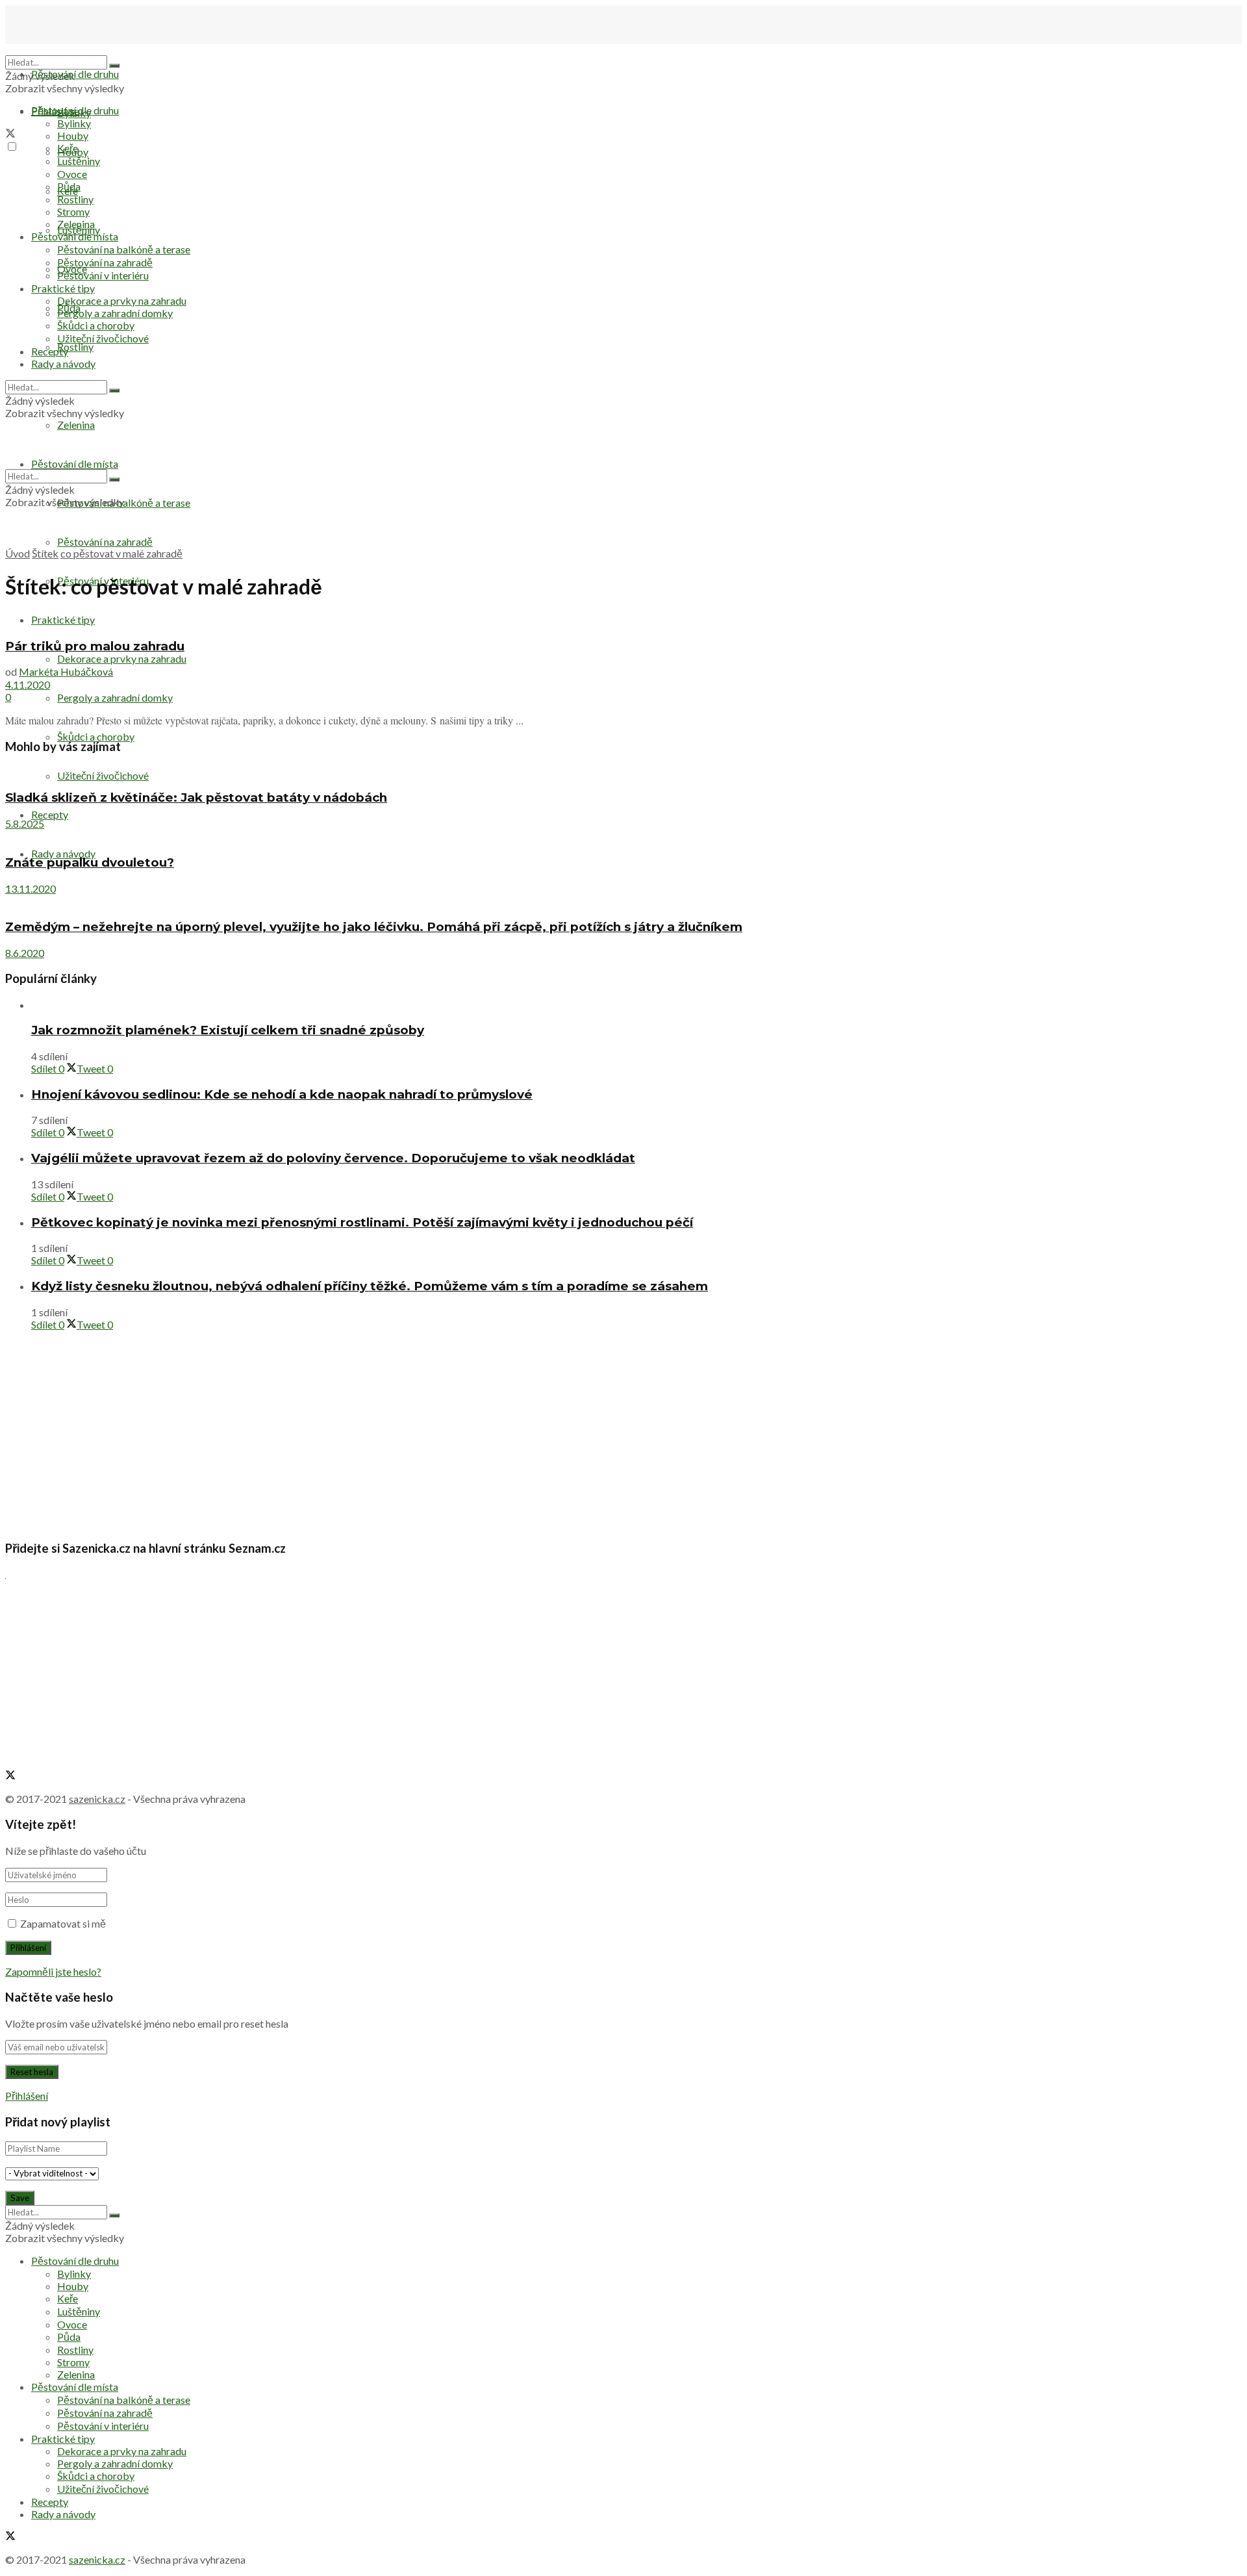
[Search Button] (114, 66)
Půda (69, 186)
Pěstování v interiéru (103, 275)
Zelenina (76, 224)
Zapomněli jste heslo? (53, 1971)
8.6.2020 (25, 953)
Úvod (18, 553)
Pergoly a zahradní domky (115, 697)
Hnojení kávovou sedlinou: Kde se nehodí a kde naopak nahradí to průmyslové (282, 1094)
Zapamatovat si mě (63, 1923)
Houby (73, 135)
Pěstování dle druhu (75, 74)
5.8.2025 (25, 823)
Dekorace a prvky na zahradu (122, 658)
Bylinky (74, 123)
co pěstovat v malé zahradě (121, 553)
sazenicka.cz (97, 1799)
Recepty (50, 814)
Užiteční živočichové (103, 775)
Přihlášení (27, 2096)
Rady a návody (63, 853)
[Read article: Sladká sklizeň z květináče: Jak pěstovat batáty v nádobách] (623, 772)
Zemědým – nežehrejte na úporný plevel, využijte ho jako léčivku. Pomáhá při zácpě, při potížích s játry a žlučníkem (374, 927)
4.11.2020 (28, 684)
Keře (68, 148)
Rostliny (75, 347)
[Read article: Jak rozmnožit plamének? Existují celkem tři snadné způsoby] (636, 1005)
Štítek (45, 553)
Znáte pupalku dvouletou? (90, 862)
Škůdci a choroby (96, 736)
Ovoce (72, 174)
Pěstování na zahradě (105, 542)
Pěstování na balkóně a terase (124, 249)
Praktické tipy (63, 619)
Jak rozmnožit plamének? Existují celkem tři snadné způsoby (228, 1030)
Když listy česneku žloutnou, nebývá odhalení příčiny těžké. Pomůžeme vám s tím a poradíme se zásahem (370, 1286)
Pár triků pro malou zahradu (95, 646)
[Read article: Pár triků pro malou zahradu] (623, 620)
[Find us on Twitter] (10, 134)
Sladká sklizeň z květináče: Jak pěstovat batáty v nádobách (196, 797)
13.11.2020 (31, 888)
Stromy (73, 211)
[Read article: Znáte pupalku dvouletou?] (623, 836)
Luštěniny (79, 161)
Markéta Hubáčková (66, 671)
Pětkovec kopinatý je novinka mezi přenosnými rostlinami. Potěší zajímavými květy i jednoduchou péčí (362, 1222)
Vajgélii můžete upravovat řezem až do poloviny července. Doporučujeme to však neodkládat (333, 1158)
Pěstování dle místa (75, 236)
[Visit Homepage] (70, 49)
